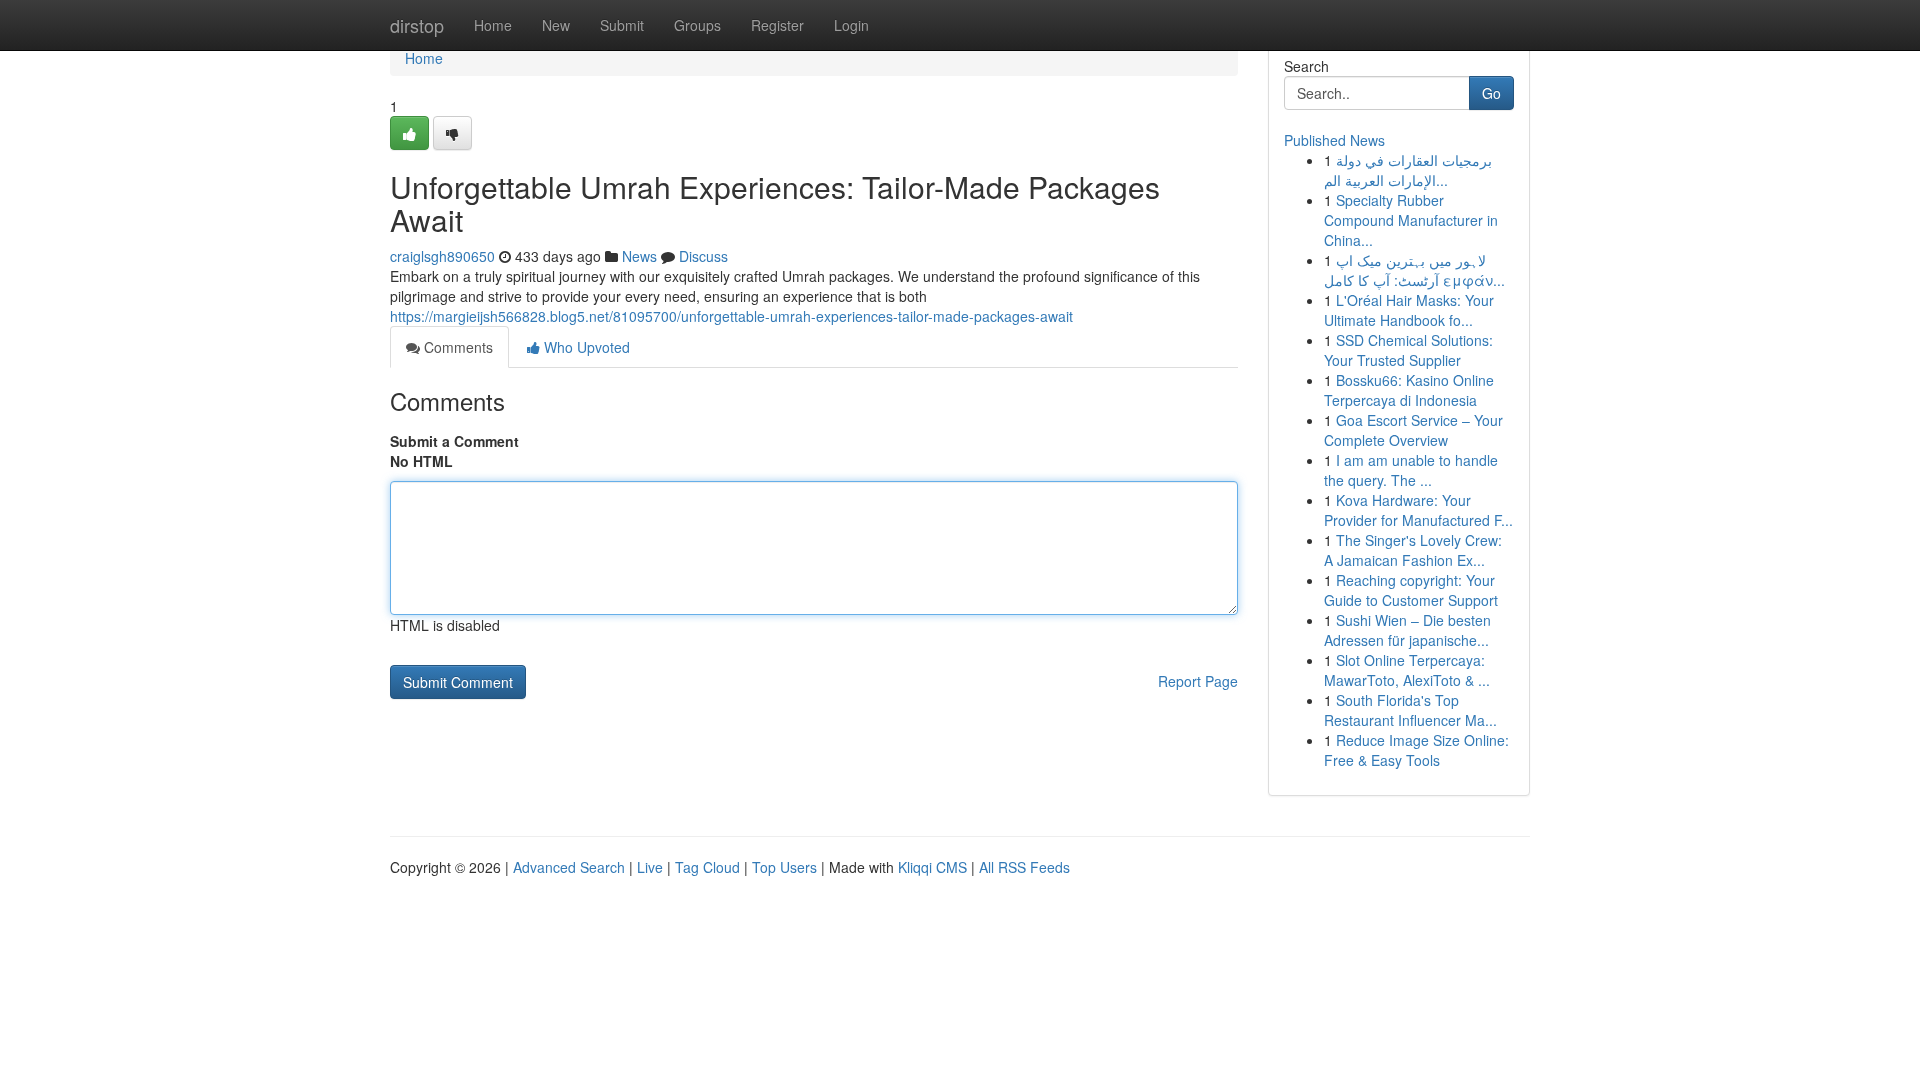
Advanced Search (569, 867)
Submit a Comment (454, 441)
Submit (622, 25)
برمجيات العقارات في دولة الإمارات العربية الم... (1408, 170)
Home (493, 25)
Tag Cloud (707, 867)
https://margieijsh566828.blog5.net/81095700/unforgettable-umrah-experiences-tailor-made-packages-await (731, 316)
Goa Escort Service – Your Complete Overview (1413, 430)
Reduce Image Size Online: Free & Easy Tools (1416, 750)
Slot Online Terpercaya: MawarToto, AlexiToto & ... (1407, 670)
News (639, 256)
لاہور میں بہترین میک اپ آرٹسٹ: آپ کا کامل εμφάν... (1414, 270)
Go (1491, 93)
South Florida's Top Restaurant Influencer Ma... (1410, 710)
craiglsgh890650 (442, 256)
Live (650, 867)
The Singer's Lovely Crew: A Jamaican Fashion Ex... (1413, 550)
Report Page (1198, 681)
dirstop (417, 25)
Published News (1334, 140)
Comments (456, 347)
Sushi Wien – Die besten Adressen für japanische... (1407, 630)
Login (851, 25)
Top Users (784, 867)
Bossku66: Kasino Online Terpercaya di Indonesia (1409, 390)
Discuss (703, 256)
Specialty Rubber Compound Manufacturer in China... (1411, 220)
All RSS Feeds (1024, 867)
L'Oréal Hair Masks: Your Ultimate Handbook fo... (1409, 310)
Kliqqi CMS (932, 867)
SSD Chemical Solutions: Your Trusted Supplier (1408, 350)
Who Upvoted (585, 347)
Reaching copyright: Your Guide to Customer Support (1411, 590)
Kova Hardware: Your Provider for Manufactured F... (1418, 510)
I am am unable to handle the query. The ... (1411, 470)
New (556, 25)
